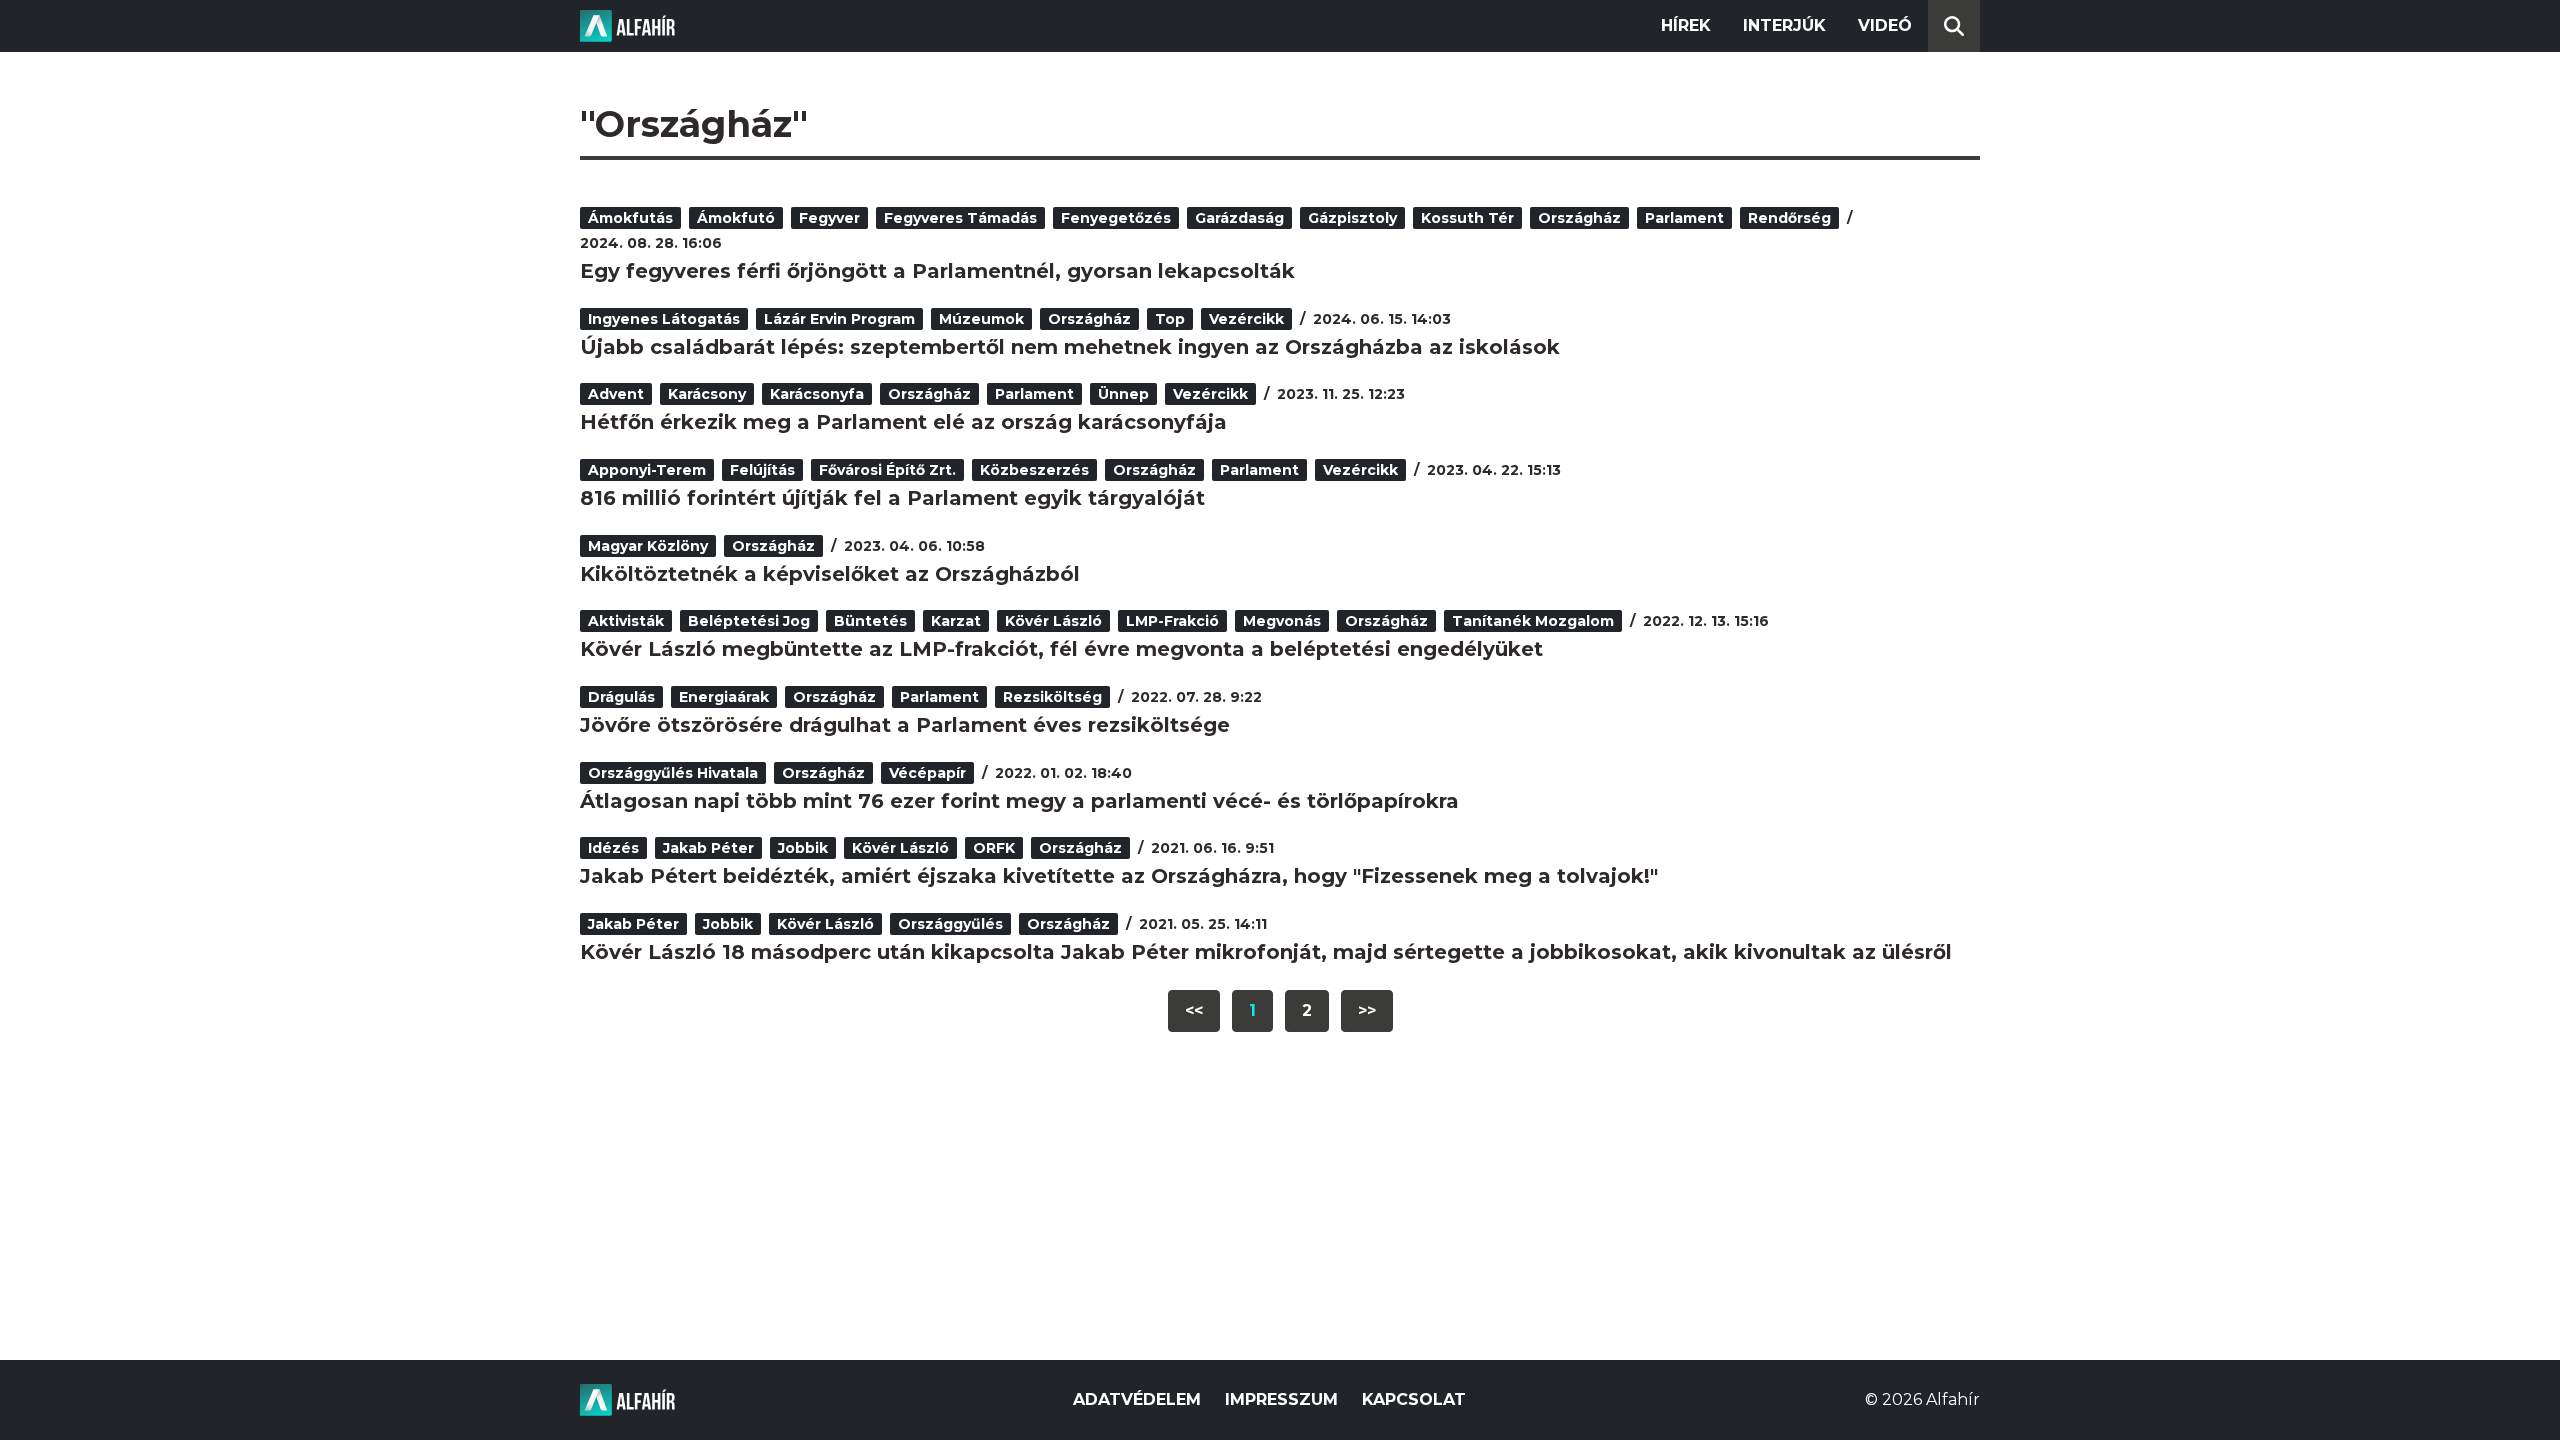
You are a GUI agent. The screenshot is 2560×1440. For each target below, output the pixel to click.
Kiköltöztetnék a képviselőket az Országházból (830, 574)
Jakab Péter (708, 848)
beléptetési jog (749, 621)
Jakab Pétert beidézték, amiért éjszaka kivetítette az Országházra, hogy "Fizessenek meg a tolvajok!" (1119, 876)
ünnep (1123, 394)
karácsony (707, 394)
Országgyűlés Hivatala (673, 773)
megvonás (1282, 621)
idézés (613, 848)
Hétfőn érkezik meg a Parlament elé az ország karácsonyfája (903, 422)
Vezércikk (1246, 319)
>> (1367, 1010)
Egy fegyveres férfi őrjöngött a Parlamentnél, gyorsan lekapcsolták (937, 271)
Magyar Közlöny (648, 546)
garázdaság (1239, 218)
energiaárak (724, 697)
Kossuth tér (1467, 218)
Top (1170, 319)
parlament (1684, 218)
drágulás (621, 697)
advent (616, 394)
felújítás (762, 470)
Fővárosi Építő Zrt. (887, 470)
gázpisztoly (1352, 218)
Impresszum (1281, 1399)
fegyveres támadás (960, 218)
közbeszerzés (1034, 470)
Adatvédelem (1137, 1399)
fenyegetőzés (1116, 218)
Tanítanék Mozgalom (1533, 621)
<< (1194, 1010)
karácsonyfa (817, 394)
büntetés (870, 621)
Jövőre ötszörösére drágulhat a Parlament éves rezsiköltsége (905, 725)
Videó (1885, 25)
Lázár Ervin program (839, 319)
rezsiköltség (1052, 697)
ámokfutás (630, 218)
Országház (1579, 218)
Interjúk (1784, 25)
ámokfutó (736, 218)
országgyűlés (950, 924)
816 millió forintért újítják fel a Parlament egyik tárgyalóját (892, 498)
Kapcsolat (1414, 1399)
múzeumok (981, 319)
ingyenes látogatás (664, 319)
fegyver (829, 218)
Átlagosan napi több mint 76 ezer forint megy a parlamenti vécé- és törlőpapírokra (1019, 801)
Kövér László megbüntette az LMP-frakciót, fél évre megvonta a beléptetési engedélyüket (1061, 649)
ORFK (994, 848)
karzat (956, 621)
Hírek (1686, 25)
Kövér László (1053, 621)
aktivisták (626, 621)
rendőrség (1789, 218)
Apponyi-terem (647, 470)
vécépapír (927, 773)
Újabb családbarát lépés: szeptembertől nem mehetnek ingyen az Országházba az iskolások (1070, 347)
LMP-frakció (1172, 621)
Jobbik (803, 848)
